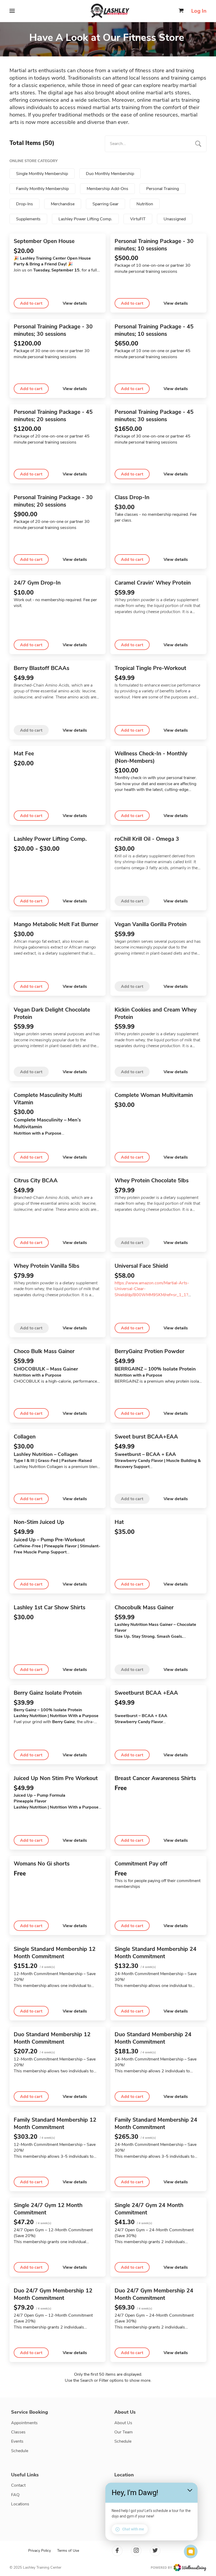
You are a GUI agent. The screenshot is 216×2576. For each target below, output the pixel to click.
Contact (18, 2485)
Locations (20, 2504)
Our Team (124, 2432)
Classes (18, 2432)
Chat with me (133, 2529)
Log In (199, 11)
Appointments (24, 2423)
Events (17, 2441)
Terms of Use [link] (68, 2551)
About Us (123, 2423)
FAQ (15, 2495)
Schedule (20, 2451)
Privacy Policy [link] (40, 2551)
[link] (159, 2568)
